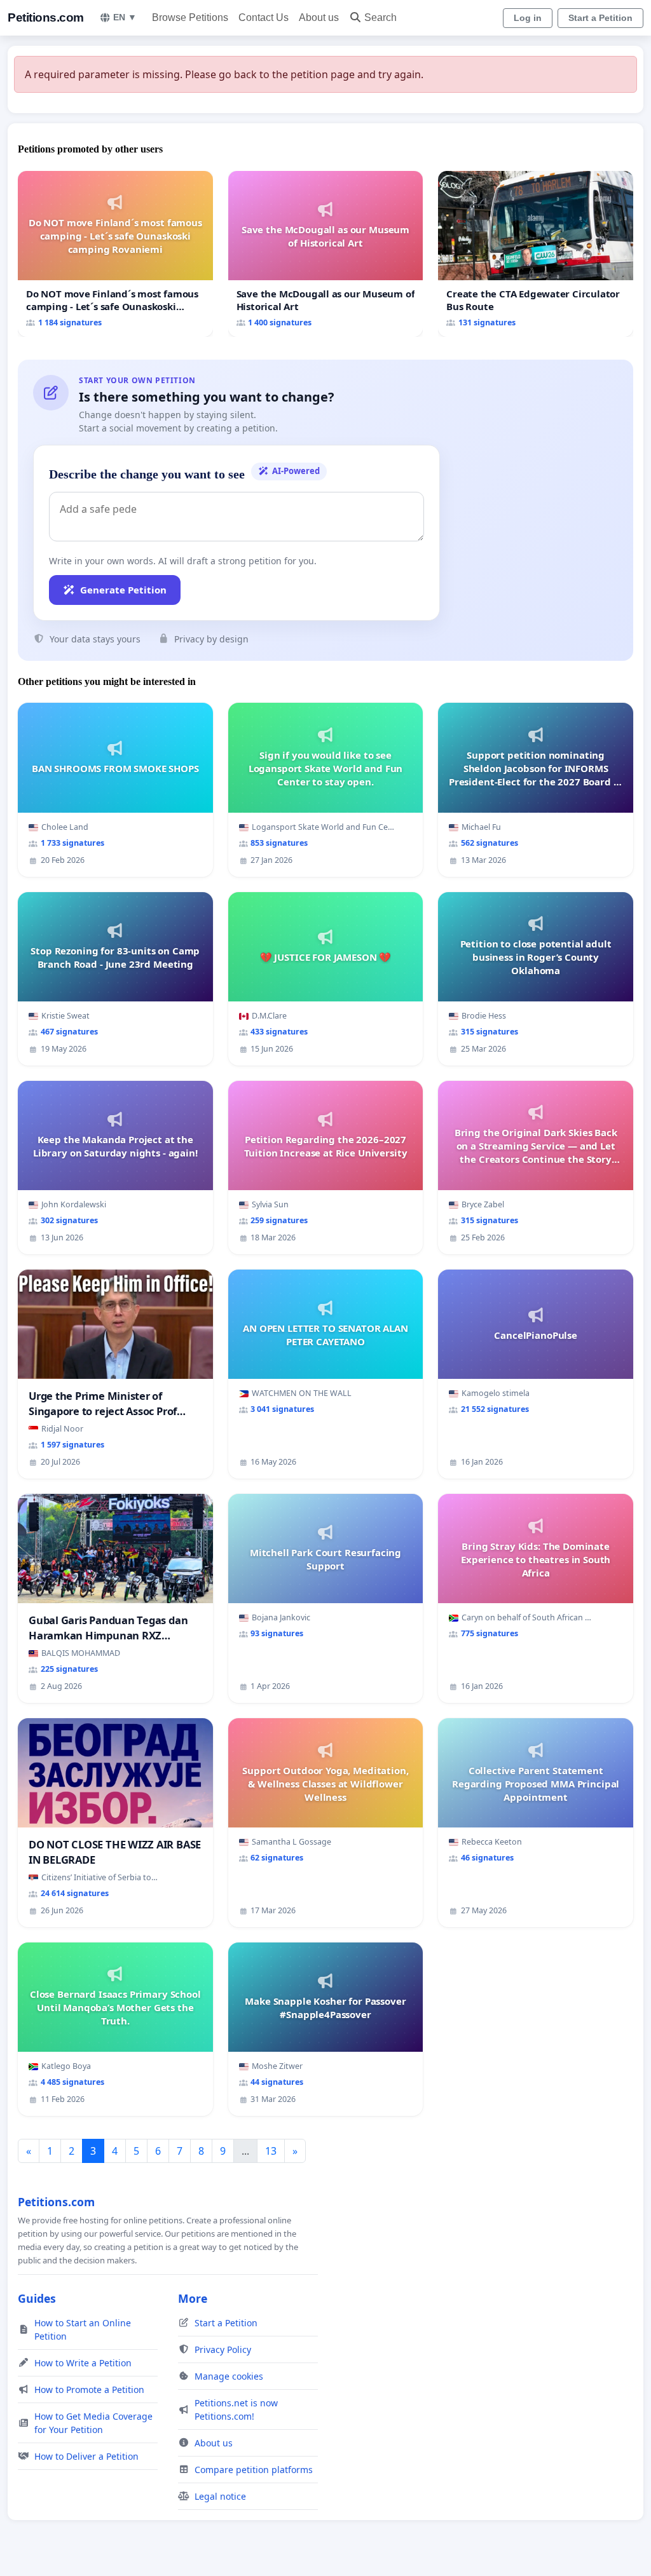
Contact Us (264, 17)
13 (271, 2151)
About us (319, 17)
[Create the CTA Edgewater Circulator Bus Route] (536, 254)
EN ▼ (125, 17)
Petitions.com (46, 17)
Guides (37, 2298)
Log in (528, 18)
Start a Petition (600, 18)
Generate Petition (123, 590)
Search (380, 17)
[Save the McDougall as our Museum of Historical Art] (326, 254)
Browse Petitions (190, 17)
